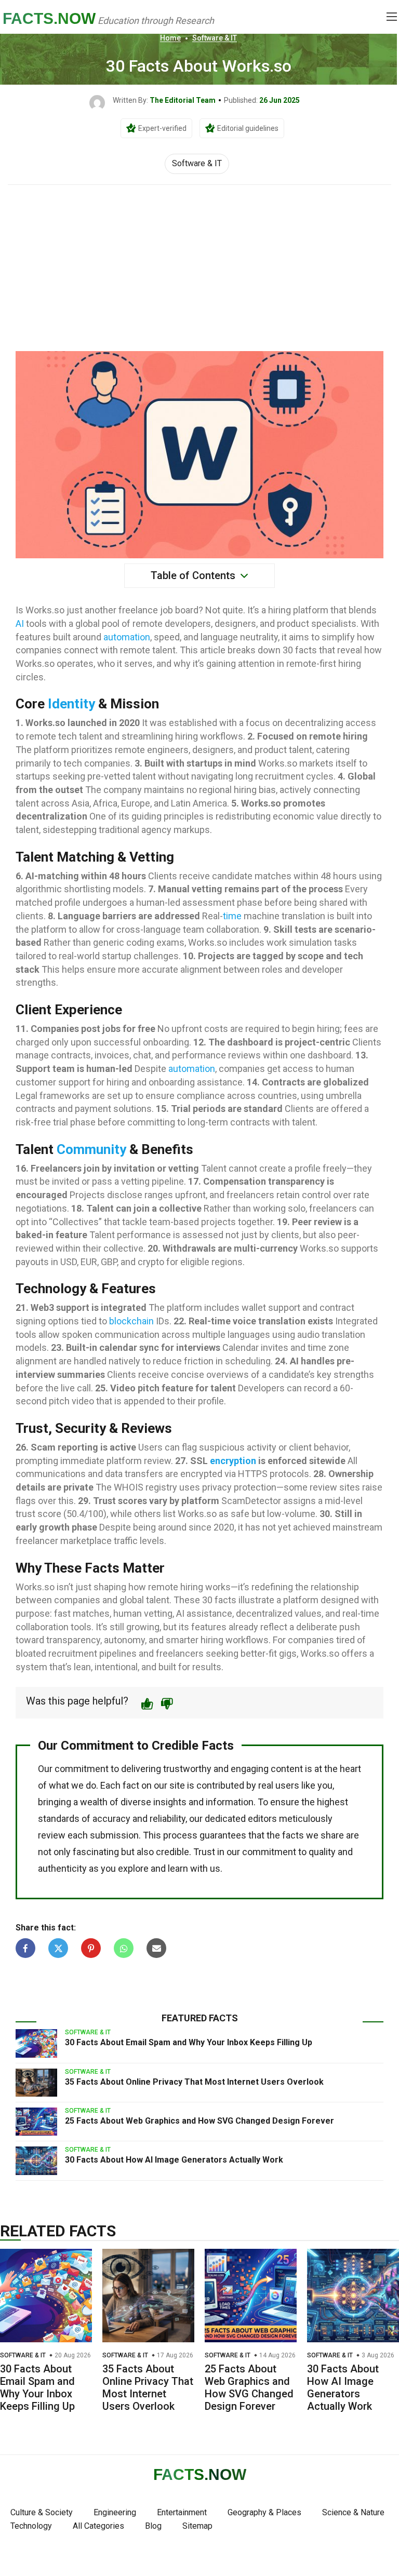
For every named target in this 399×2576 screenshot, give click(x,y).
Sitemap (197, 2526)
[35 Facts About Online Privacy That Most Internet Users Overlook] (36, 2083)
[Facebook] (25, 1948)
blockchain (131, 1321)
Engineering (115, 2512)
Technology (31, 2526)
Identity (71, 704)
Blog (153, 2526)
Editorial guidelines (248, 128)
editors (262, 1819)
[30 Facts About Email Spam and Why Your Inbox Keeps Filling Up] (36, 2043)
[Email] (156, 1948)
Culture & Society (42, 2512)
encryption (233, 1461)
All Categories (98, 2526)
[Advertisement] (199, 263)
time (232, 916)
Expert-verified (162, 128)
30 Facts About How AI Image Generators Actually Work (174, 2160)
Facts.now (49, 18)
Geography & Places (264, 2512)
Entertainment (182, 2512)
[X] (58, 1948)
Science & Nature (353, 2512)
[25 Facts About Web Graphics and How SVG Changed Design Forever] (36, 2122)
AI (20, 623)
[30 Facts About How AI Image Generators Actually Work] (36, 2161)
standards (59, 1819)
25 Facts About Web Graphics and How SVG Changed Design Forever (199, 2121)
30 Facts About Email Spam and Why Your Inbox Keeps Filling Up (189, 2042)
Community (91, 1149)
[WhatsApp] (124, 1948)
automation (127, 637)
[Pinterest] (91, 1948)
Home (170, 38)
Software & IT (215, 38)
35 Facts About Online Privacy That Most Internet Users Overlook (194, 2082)
